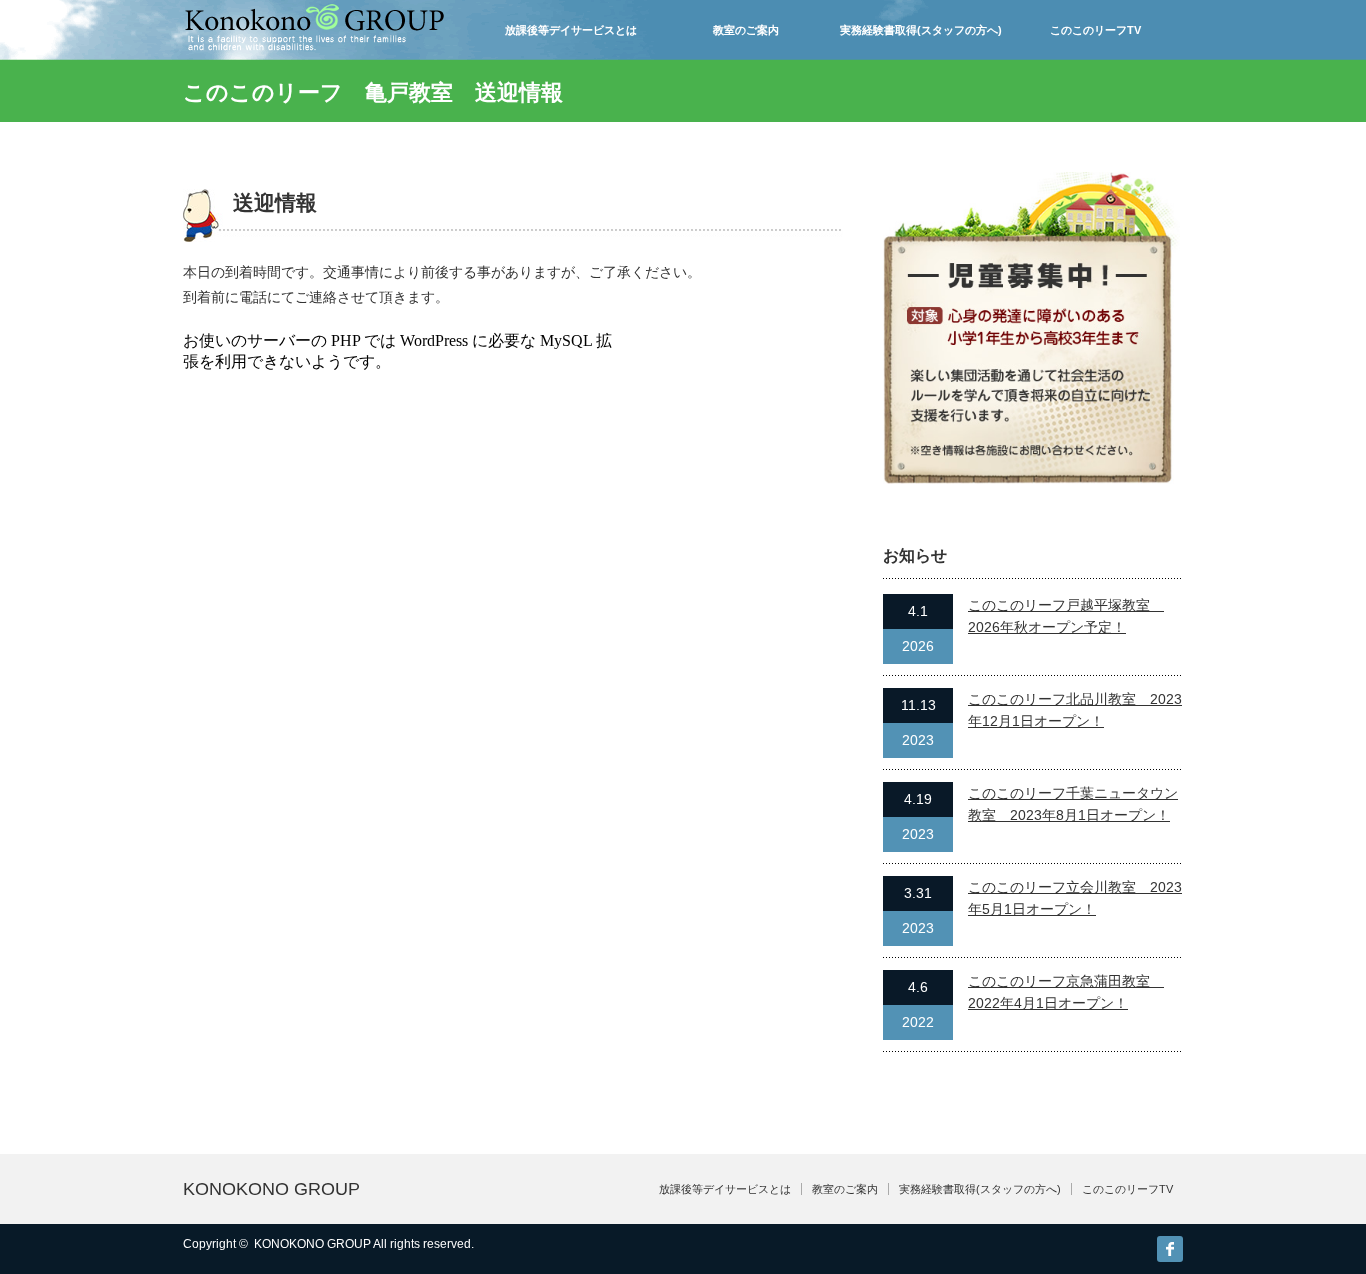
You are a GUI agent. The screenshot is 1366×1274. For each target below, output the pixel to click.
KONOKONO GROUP (271, 1189)
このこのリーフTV (1095, 30)
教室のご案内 (746, 30)
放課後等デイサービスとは (571, 30)
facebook (1170, 1249)
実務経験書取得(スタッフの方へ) (921, 30)
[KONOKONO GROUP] (314, 41)
